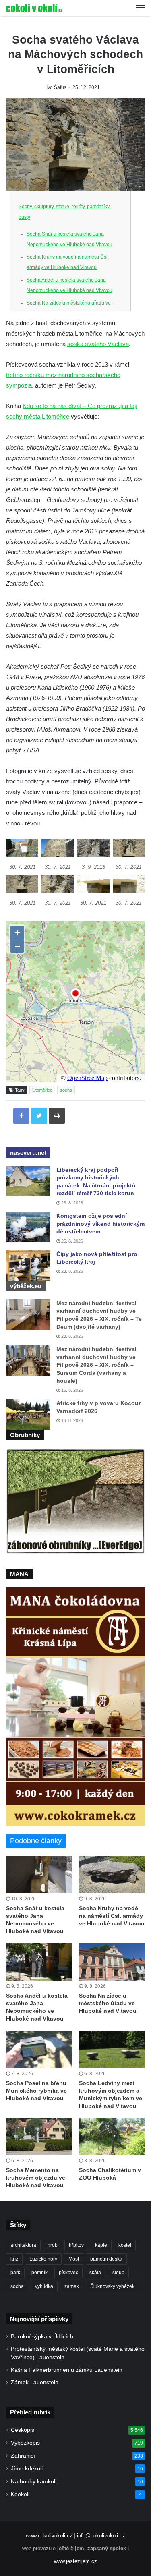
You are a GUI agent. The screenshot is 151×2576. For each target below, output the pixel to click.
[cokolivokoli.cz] (34, 8)
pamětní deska (106, 2259)
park (15, 2273)
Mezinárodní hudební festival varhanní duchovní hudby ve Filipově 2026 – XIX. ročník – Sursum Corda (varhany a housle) (96, 1365)
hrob (53, 2245)
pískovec (68, 2273)
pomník (39, 2273)
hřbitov (76, 2245)
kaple (101, 2245)
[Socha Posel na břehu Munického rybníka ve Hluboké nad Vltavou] (39, 2049)
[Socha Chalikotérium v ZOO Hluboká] (112, 2137)
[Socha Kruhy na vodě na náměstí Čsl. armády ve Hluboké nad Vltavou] (112, 1874)
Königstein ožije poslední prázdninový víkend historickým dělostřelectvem (100, 1224)
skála (95, 2273)
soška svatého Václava (98, 344)
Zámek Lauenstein (35, 2382)
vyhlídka (44, 2286)
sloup (118, 2273)
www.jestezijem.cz (75, 2561)
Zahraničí (23, 2456)
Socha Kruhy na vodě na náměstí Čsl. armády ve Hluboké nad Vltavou (112, 1916)
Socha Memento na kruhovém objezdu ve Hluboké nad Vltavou (36, 2178)
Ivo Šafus (56, 87)
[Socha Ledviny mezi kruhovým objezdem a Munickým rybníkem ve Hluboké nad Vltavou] (112, 2049)
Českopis (23, 2430)
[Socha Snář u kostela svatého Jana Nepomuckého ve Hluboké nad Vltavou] (39, 1874)
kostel (125, 2245)
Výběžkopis (25, 2443)
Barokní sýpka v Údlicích (42, 2337)
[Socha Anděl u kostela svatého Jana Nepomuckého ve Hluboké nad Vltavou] (39, 1962)
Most (74, 2259)
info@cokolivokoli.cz (101, 2536)
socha (66, 1090)
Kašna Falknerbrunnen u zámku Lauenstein (67, 2370)
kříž (14, 2259)
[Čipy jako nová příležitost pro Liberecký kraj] (28, 1265)
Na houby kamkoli (34, 2482)
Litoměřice (42, 1090)
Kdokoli (20, 2494)
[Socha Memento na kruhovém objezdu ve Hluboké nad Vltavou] (39, 2137)
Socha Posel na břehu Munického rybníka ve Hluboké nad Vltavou (36, 2091)
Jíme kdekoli (27, 2469)
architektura (23, 2245)
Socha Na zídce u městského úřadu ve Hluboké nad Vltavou (108, 2003)
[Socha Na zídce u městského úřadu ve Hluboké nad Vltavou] (112, 1962)
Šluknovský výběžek (112, 2286)
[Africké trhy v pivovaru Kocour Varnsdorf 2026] (28, 1414)
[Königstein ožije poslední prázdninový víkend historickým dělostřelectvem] (28, 1227)
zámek (72, 2286)
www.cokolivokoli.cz (49, 2536)
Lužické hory (43, 2259)
